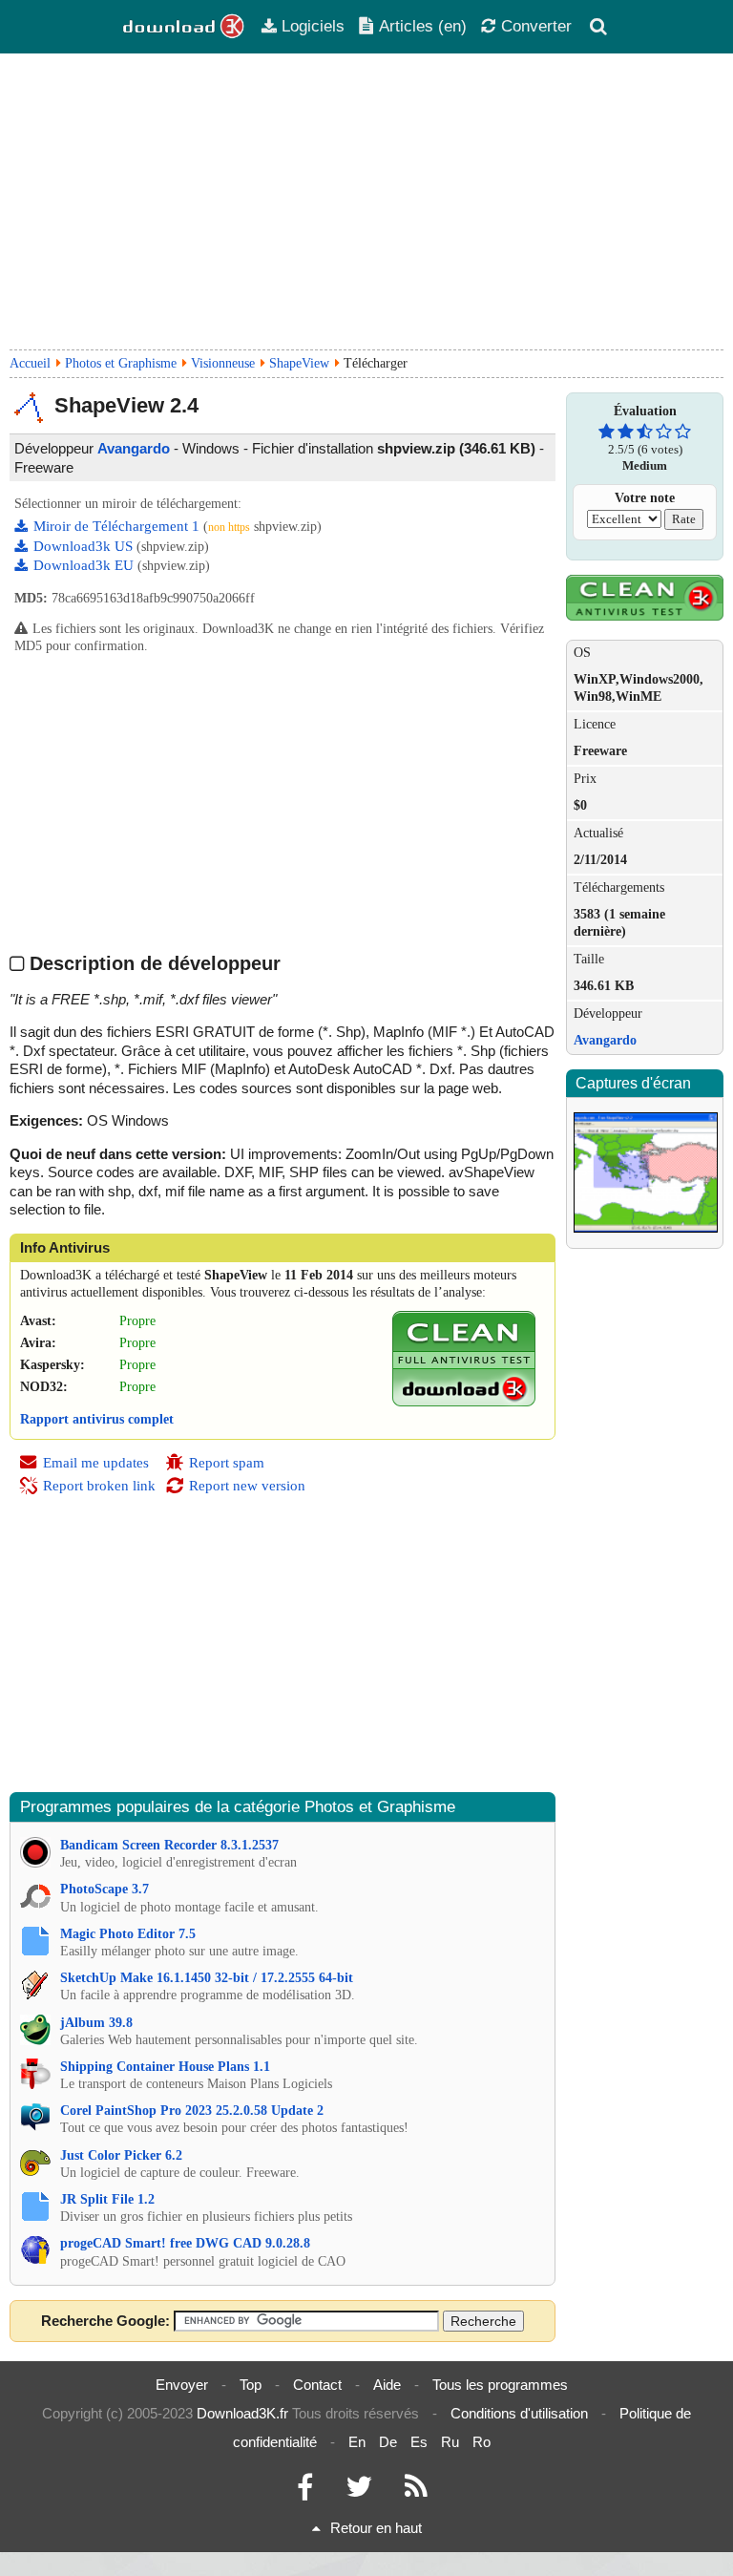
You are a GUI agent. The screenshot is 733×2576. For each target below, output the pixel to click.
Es (419, 2442)
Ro (482, 2442)
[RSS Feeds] (416, 2492)
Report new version (247, 1486)
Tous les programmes (500, 2385)
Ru (450, 2442)
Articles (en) (423, 26)
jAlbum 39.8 (96, 2023)
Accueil (30, 363)
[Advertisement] (366, 201)
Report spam (227, 1463)
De (388, 2442)
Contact (317, 2385)
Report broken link (99, 1486)
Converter (536, 26)
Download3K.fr (242, 2413)
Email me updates (96, 1463)
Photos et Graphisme (121, 363)
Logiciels (313, 26)
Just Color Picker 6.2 (121, 2155)
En (357, 2442)
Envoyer (182, 2385)
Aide (387, 2385)
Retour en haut (376, 2528)
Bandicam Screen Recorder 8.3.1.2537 (169, 1845)
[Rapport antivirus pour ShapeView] (464, 1402)
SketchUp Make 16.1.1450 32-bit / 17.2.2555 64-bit (207, 1978)
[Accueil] (184, 27)
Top (251, 2385)
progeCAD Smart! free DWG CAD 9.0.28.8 (185, 2243)
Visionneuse (223, 363)
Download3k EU (85, 565)
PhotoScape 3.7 (105, 1889)
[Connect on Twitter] (359, 2492)
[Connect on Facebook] (305, 2492)
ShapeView (299, 363)
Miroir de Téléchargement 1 (118, 526)
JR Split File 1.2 (107, 2199)
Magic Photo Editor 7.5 (128, 1934)
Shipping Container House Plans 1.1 (165, 2067)
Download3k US (85, 546)
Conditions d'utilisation (519, 2413)
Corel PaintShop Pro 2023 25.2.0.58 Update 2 (192, 2111)
